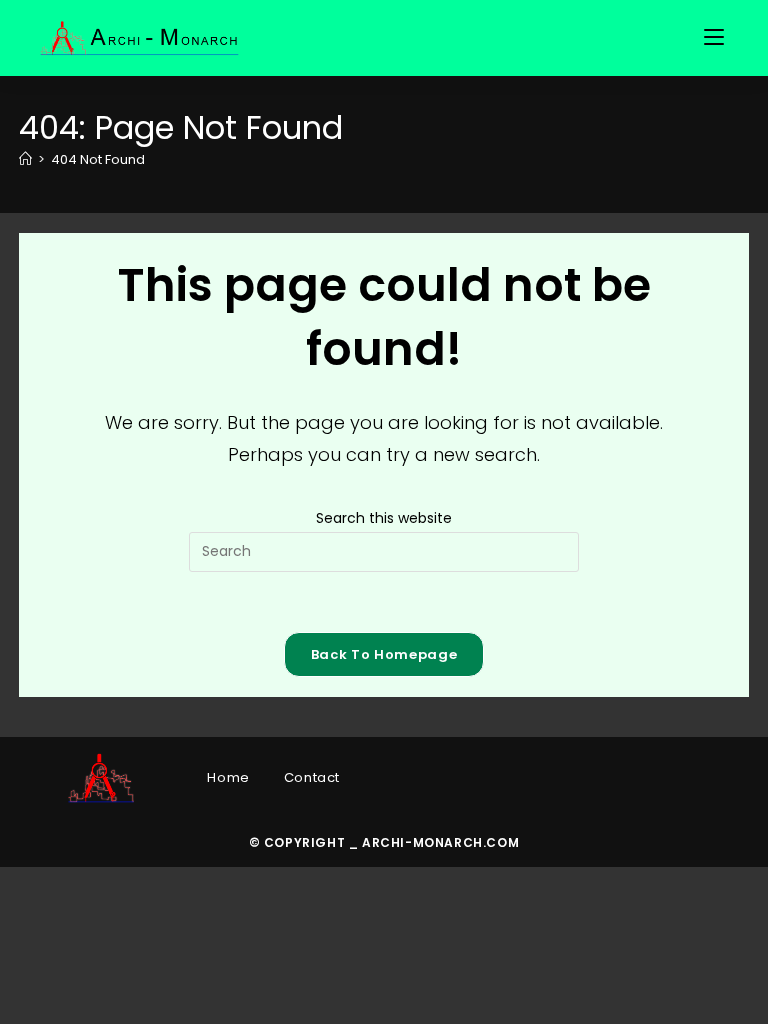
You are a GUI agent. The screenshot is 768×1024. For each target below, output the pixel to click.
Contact (312, 777)
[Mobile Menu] (717, 38)
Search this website (384, 518)
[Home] (25, 159)
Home (228, 777)
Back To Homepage (384, 654)
